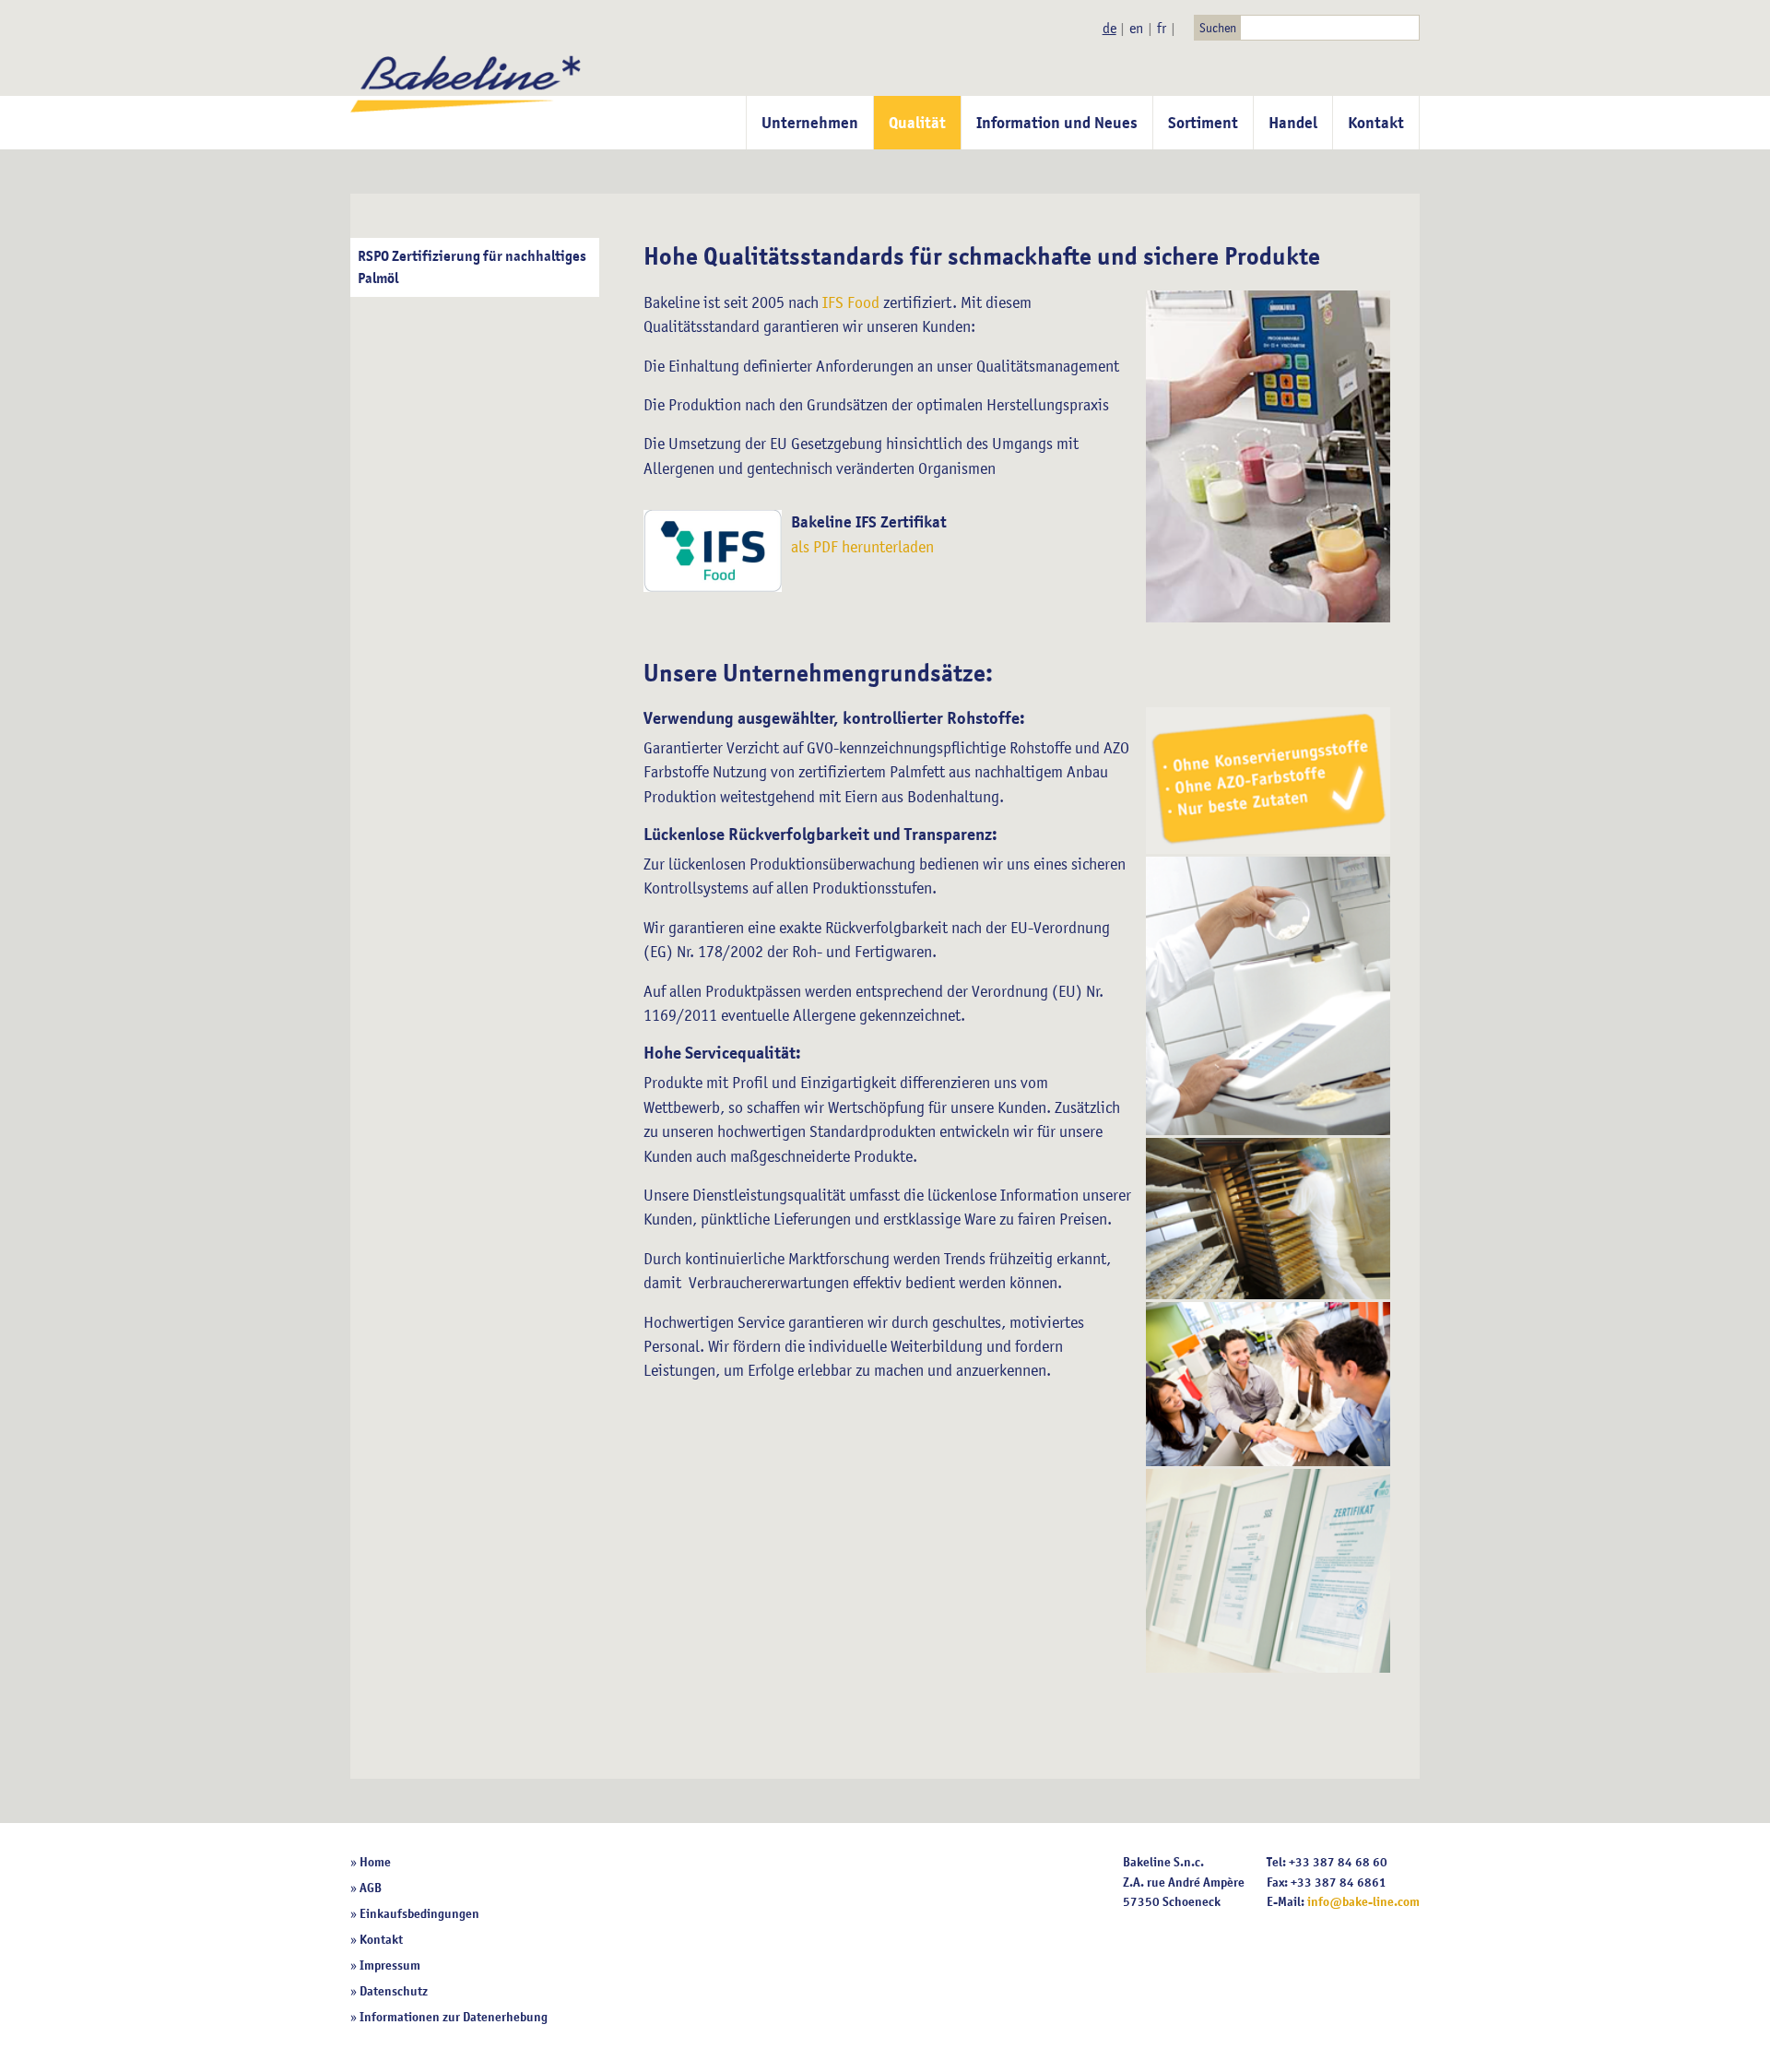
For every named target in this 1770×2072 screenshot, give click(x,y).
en (1136, 28)
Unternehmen (810, 123)
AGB (371, 1888)
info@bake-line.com (1363, 1901)
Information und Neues (1057, 123)
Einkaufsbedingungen (419, 1913)
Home (375, 1862)
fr (1162, 28)
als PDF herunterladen (862, 547)
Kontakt (1376, 123)
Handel (1293, 123)
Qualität (917, 123)
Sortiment (1203, 123)
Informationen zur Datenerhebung (454, 2017)
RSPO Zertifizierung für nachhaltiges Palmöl (472, 267)
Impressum (390, 1965)
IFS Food (851, 302)
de (1109, 28)
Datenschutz (394, 1991)
